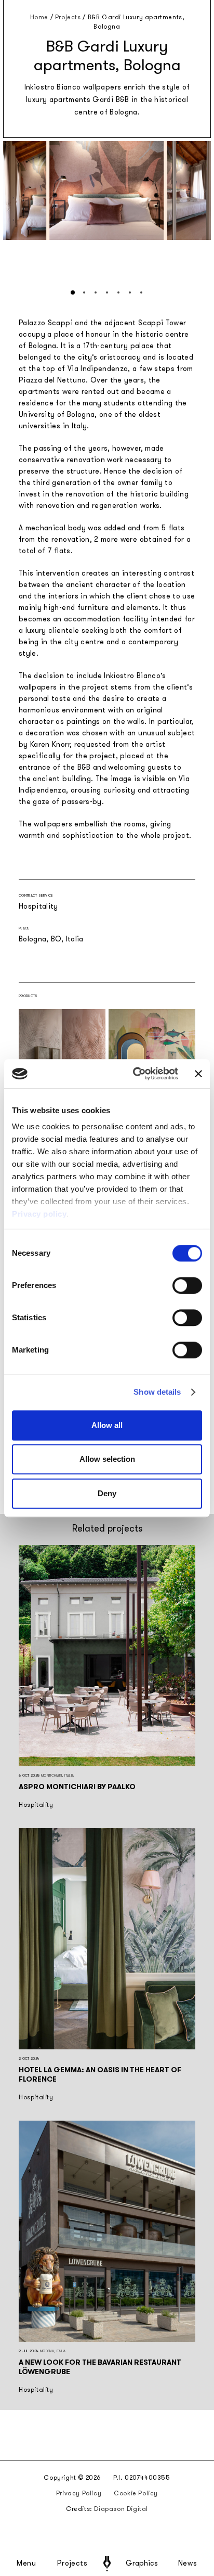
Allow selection (107, 1459)
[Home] (107, 2564)
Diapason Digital (121, 2509)
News (188, 2564)
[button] (73, 292)
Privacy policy (39, 1214)
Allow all (107, 1425)
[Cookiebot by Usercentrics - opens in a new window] (135, 1074)
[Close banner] (198, 1074)
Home (39, 17)
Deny (107, 1493)
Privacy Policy (79, 2493)
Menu (26, 2564)
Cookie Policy (136, 2493)
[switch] (187, 1285)
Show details (157, 1392)
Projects (72, 2564)
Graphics (142, 2564)
